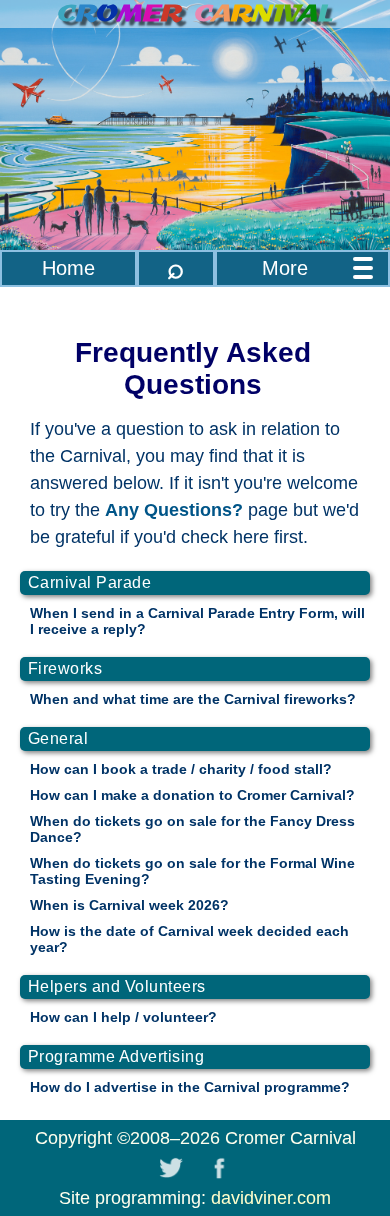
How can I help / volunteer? (123, 1017)
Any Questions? (174, 510)
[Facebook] (219, 1168)
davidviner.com (271, 1198)
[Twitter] (171, 1168)
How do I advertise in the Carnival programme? (190, 1087)
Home (68, 268)
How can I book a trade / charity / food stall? (181, 769)
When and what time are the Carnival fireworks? (193, 699)
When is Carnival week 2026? (129, 905)
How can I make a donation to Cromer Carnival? (192, 795)
